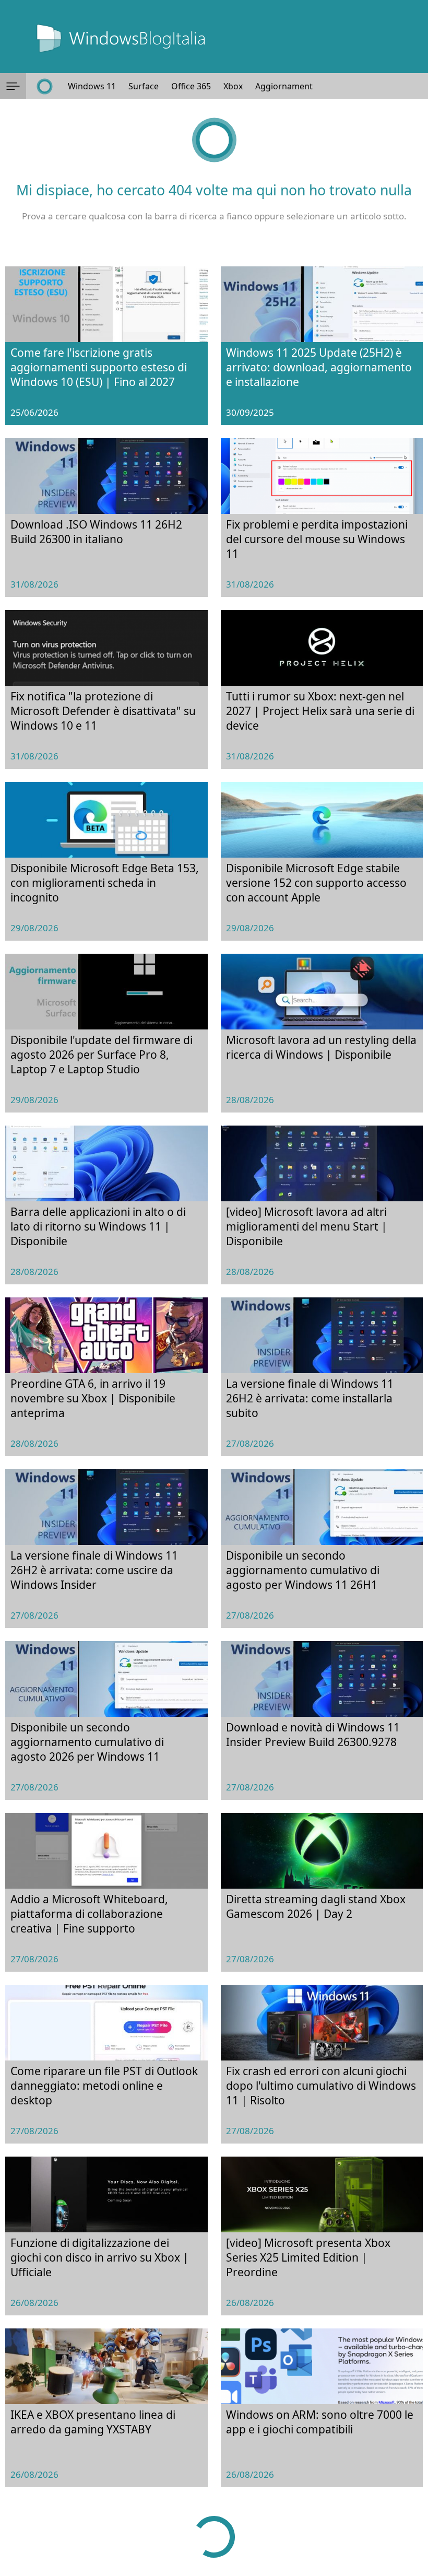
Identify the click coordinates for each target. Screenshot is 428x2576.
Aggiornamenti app (294, 86)
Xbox (233, 86)
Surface (144, 86)
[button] (13, 86)
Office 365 (191, 86)
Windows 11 (92, 86)
